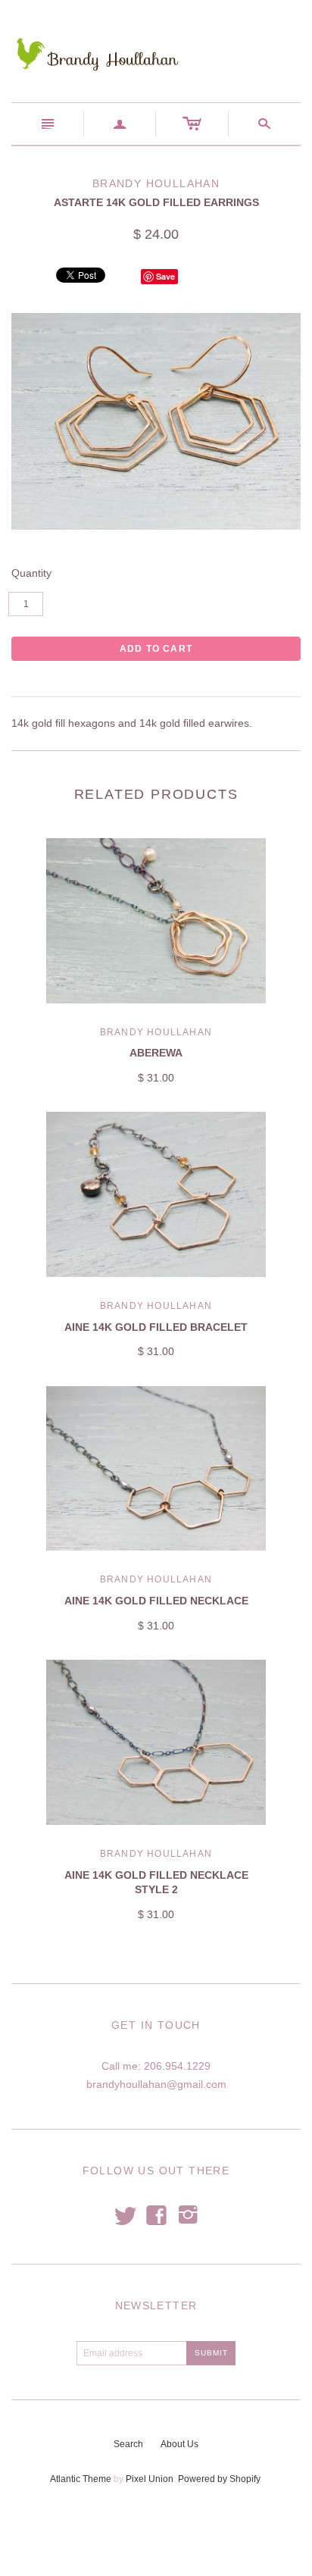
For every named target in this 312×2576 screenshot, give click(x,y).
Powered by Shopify (219, 2479)
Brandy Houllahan (156, 1032)
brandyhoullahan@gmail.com (156, 2084)
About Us (179, 2444)
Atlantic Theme (81, 2479)
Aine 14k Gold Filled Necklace (156, 1601)
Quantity (31, 573)
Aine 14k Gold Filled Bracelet (156, 1327)
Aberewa (156, 1053)
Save (165, 276)
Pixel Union (150, 2479)
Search (128, 2444)
